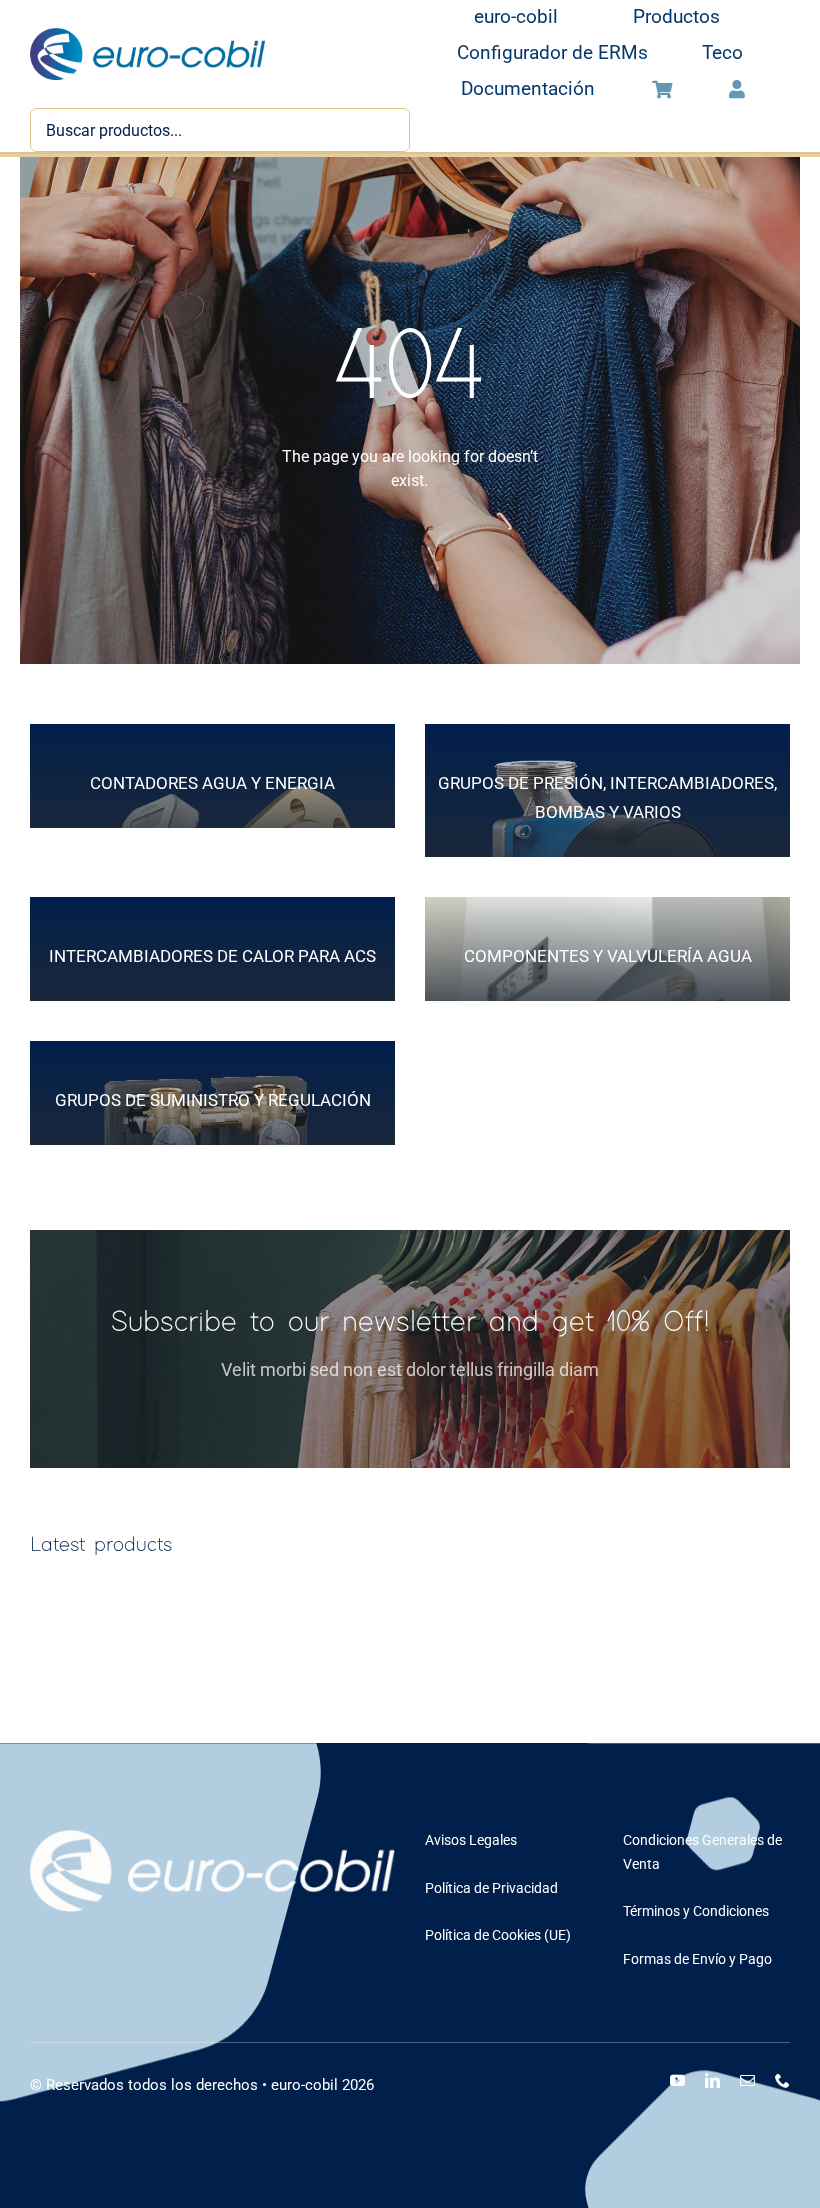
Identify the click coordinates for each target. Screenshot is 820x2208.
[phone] (782, 2080)
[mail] (747, 2080)
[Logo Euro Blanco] (212, 1837)
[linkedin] (712, 2080)
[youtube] (677, 2080)
